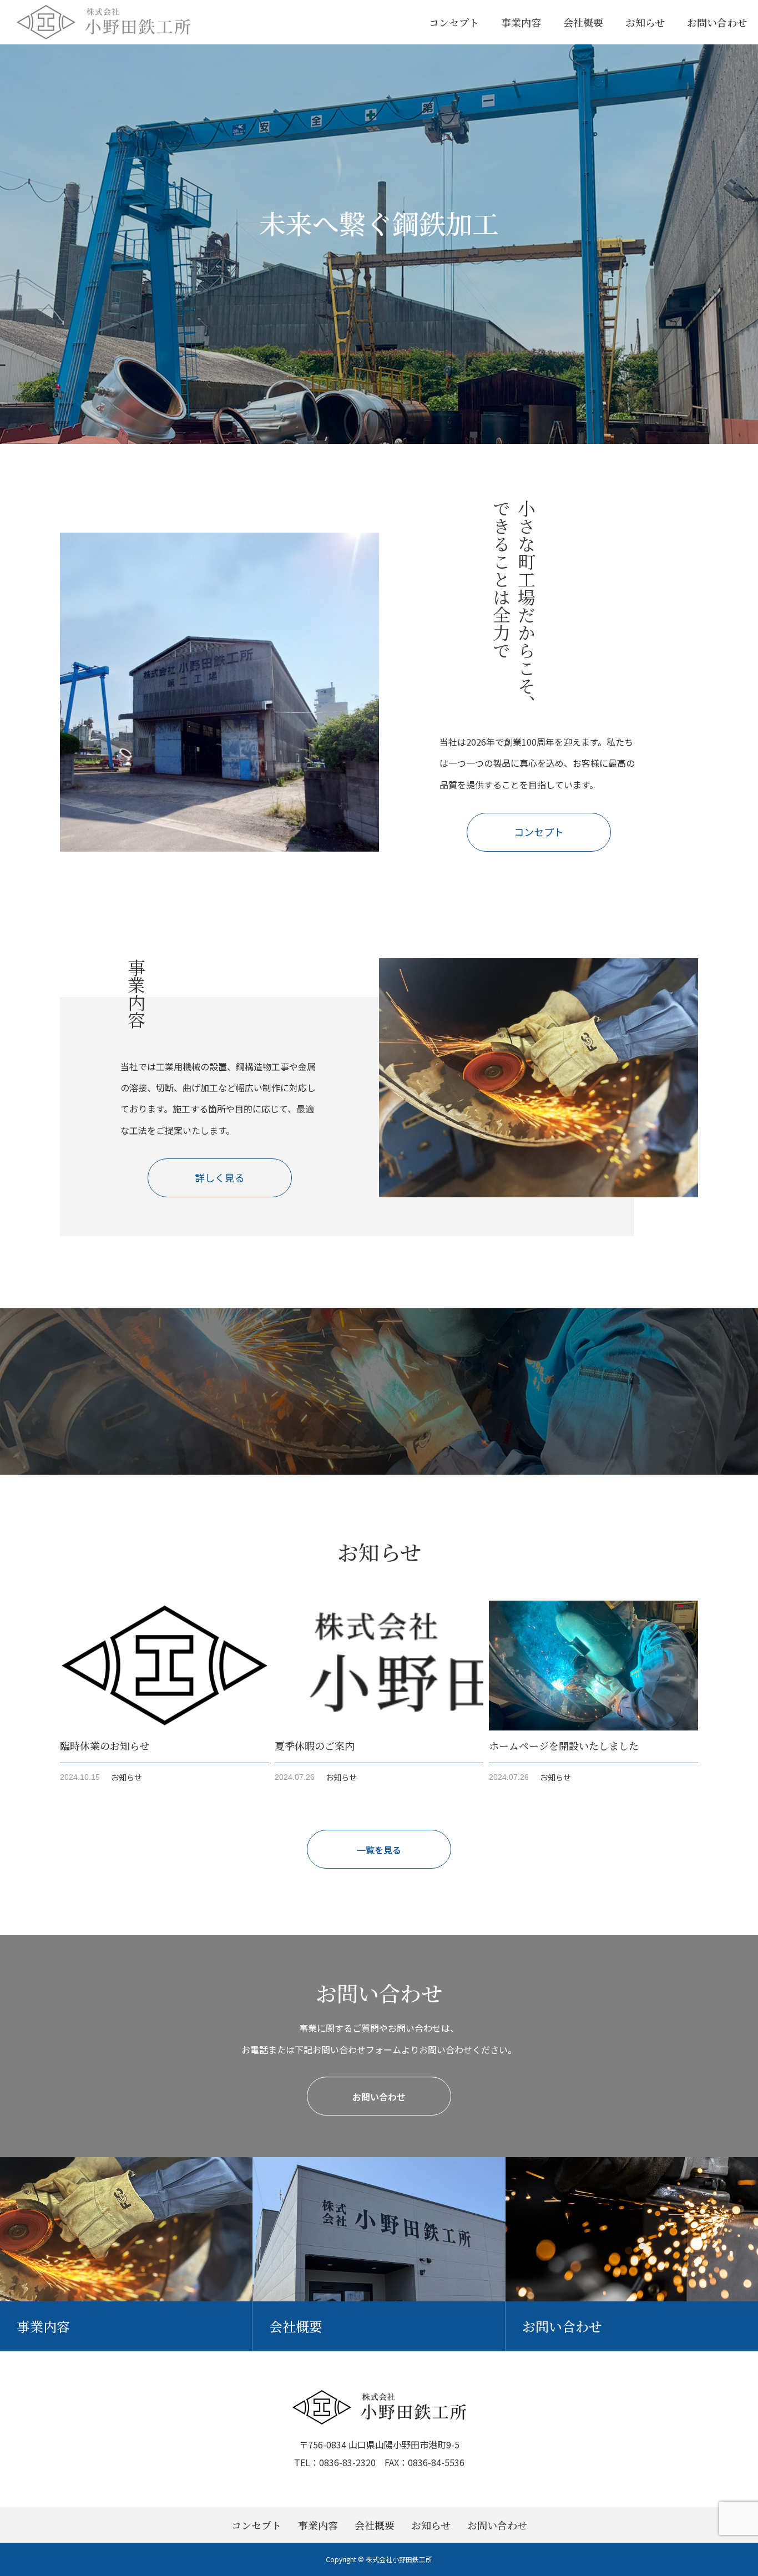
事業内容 (521, 22)
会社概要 (583, 22)
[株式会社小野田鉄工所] (103, 22)
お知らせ (645, 22)
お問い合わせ (717, 22)
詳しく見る (220, 1177)
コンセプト (454, 22)
